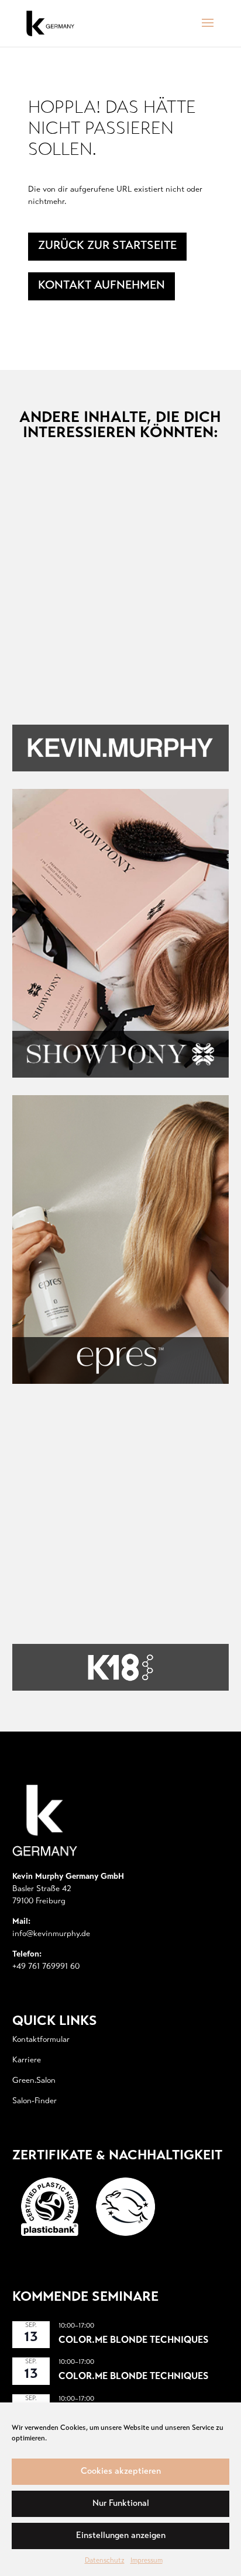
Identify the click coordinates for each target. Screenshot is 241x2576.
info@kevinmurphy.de (51, 1934)
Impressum (147, 2561)
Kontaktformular (41, 2040)
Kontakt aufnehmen (101, 286)
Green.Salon (34, 2081)
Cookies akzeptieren (121, 2472)
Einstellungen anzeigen (121, 2536)
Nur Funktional (121, 2504)
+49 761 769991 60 (46, 1967)
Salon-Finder (35, 2101)
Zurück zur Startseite (107, 246)
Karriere (27, 2061)
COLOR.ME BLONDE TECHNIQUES (133, 2340)
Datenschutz (105, 2561)
